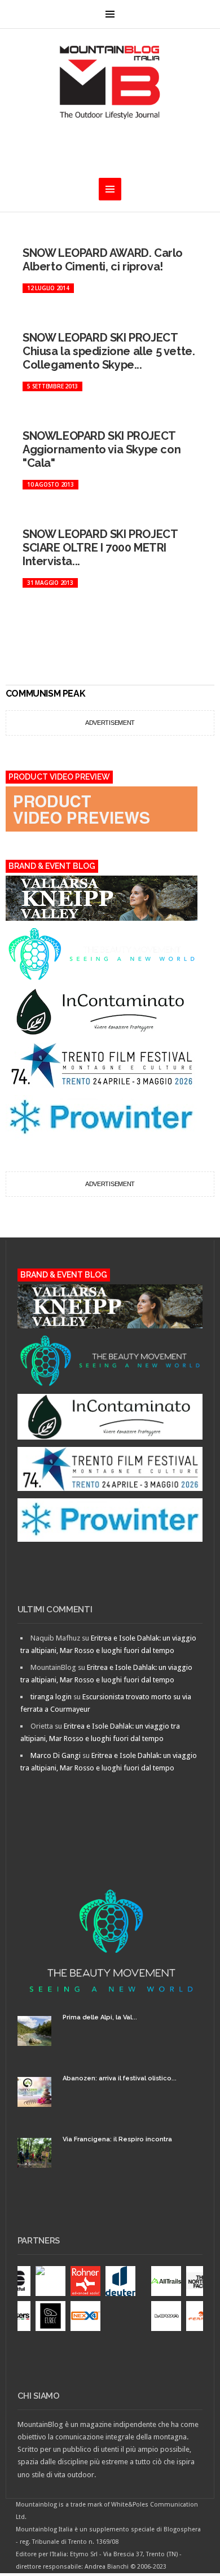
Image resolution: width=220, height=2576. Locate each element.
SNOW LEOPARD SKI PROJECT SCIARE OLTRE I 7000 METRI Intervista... (100, 548)
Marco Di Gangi (56, 1755)
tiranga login (51, 1697)
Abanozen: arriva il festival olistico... (120, 2078)
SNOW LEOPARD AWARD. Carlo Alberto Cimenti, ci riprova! (103, 260)
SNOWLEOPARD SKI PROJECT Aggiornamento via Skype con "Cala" (102, 449)
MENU (110, 14)
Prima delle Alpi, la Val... (100, 2017)
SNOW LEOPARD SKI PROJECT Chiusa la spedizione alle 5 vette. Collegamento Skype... (109, 351)
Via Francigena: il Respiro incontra (117, 2139)
